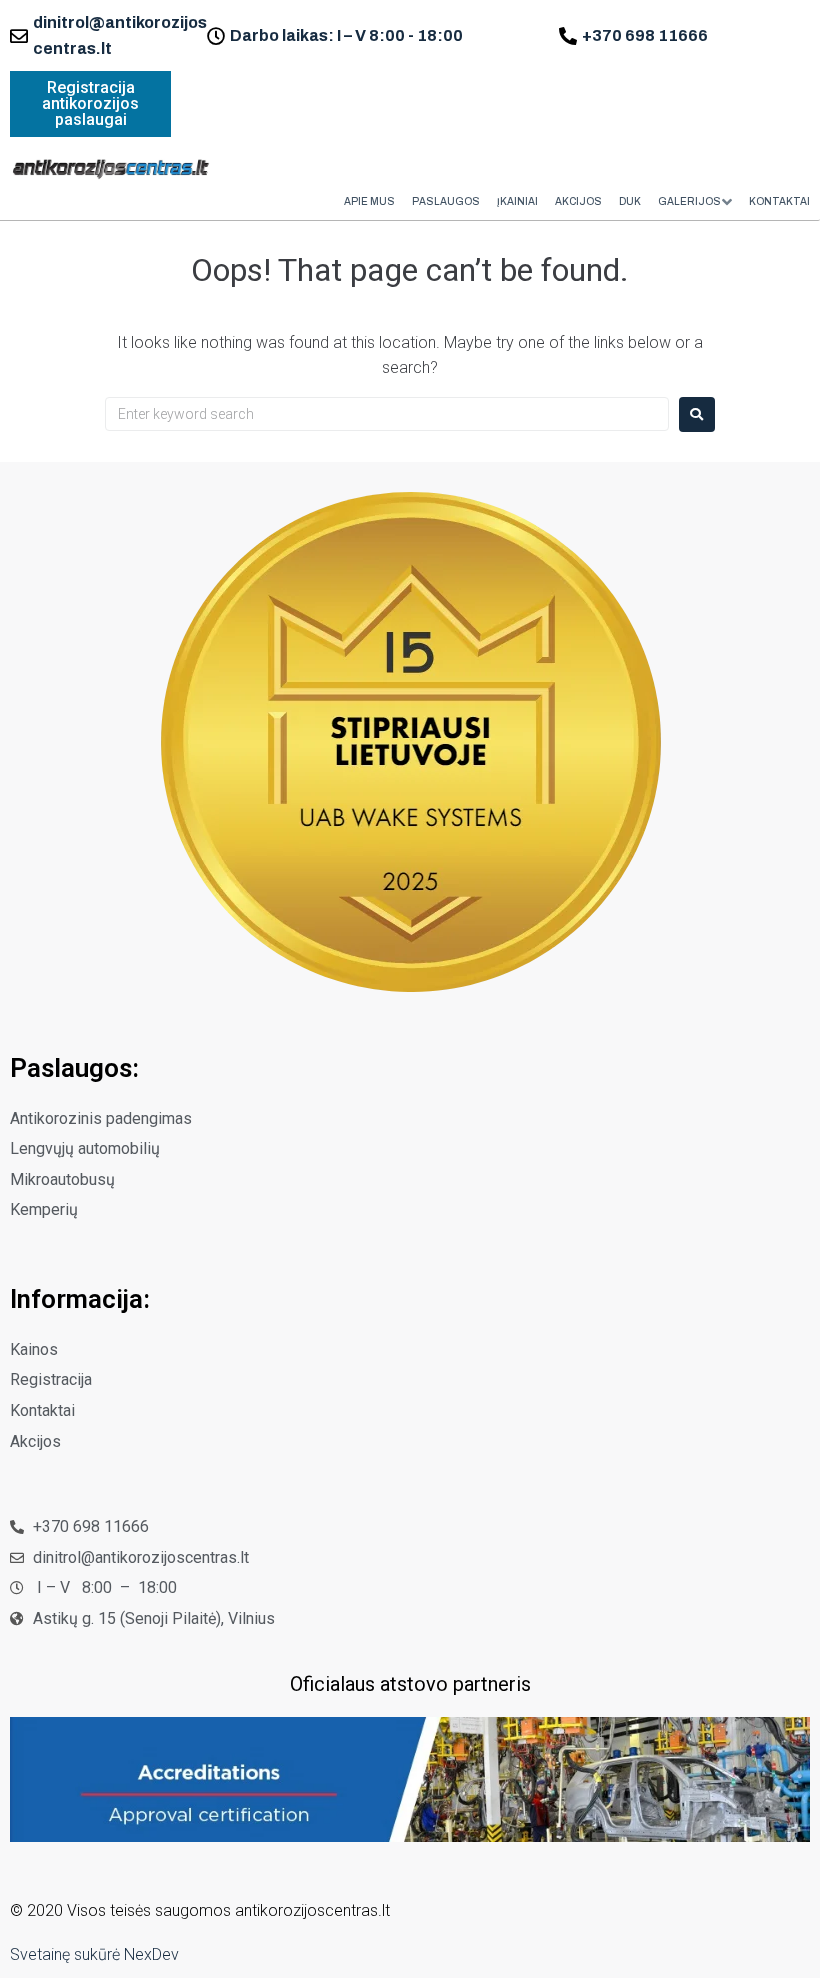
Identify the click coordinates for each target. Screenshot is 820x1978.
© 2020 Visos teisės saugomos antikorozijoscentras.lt (200, 1910)
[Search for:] (387, 414)
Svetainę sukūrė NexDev (94, 1954)
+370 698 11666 (645, 35)
